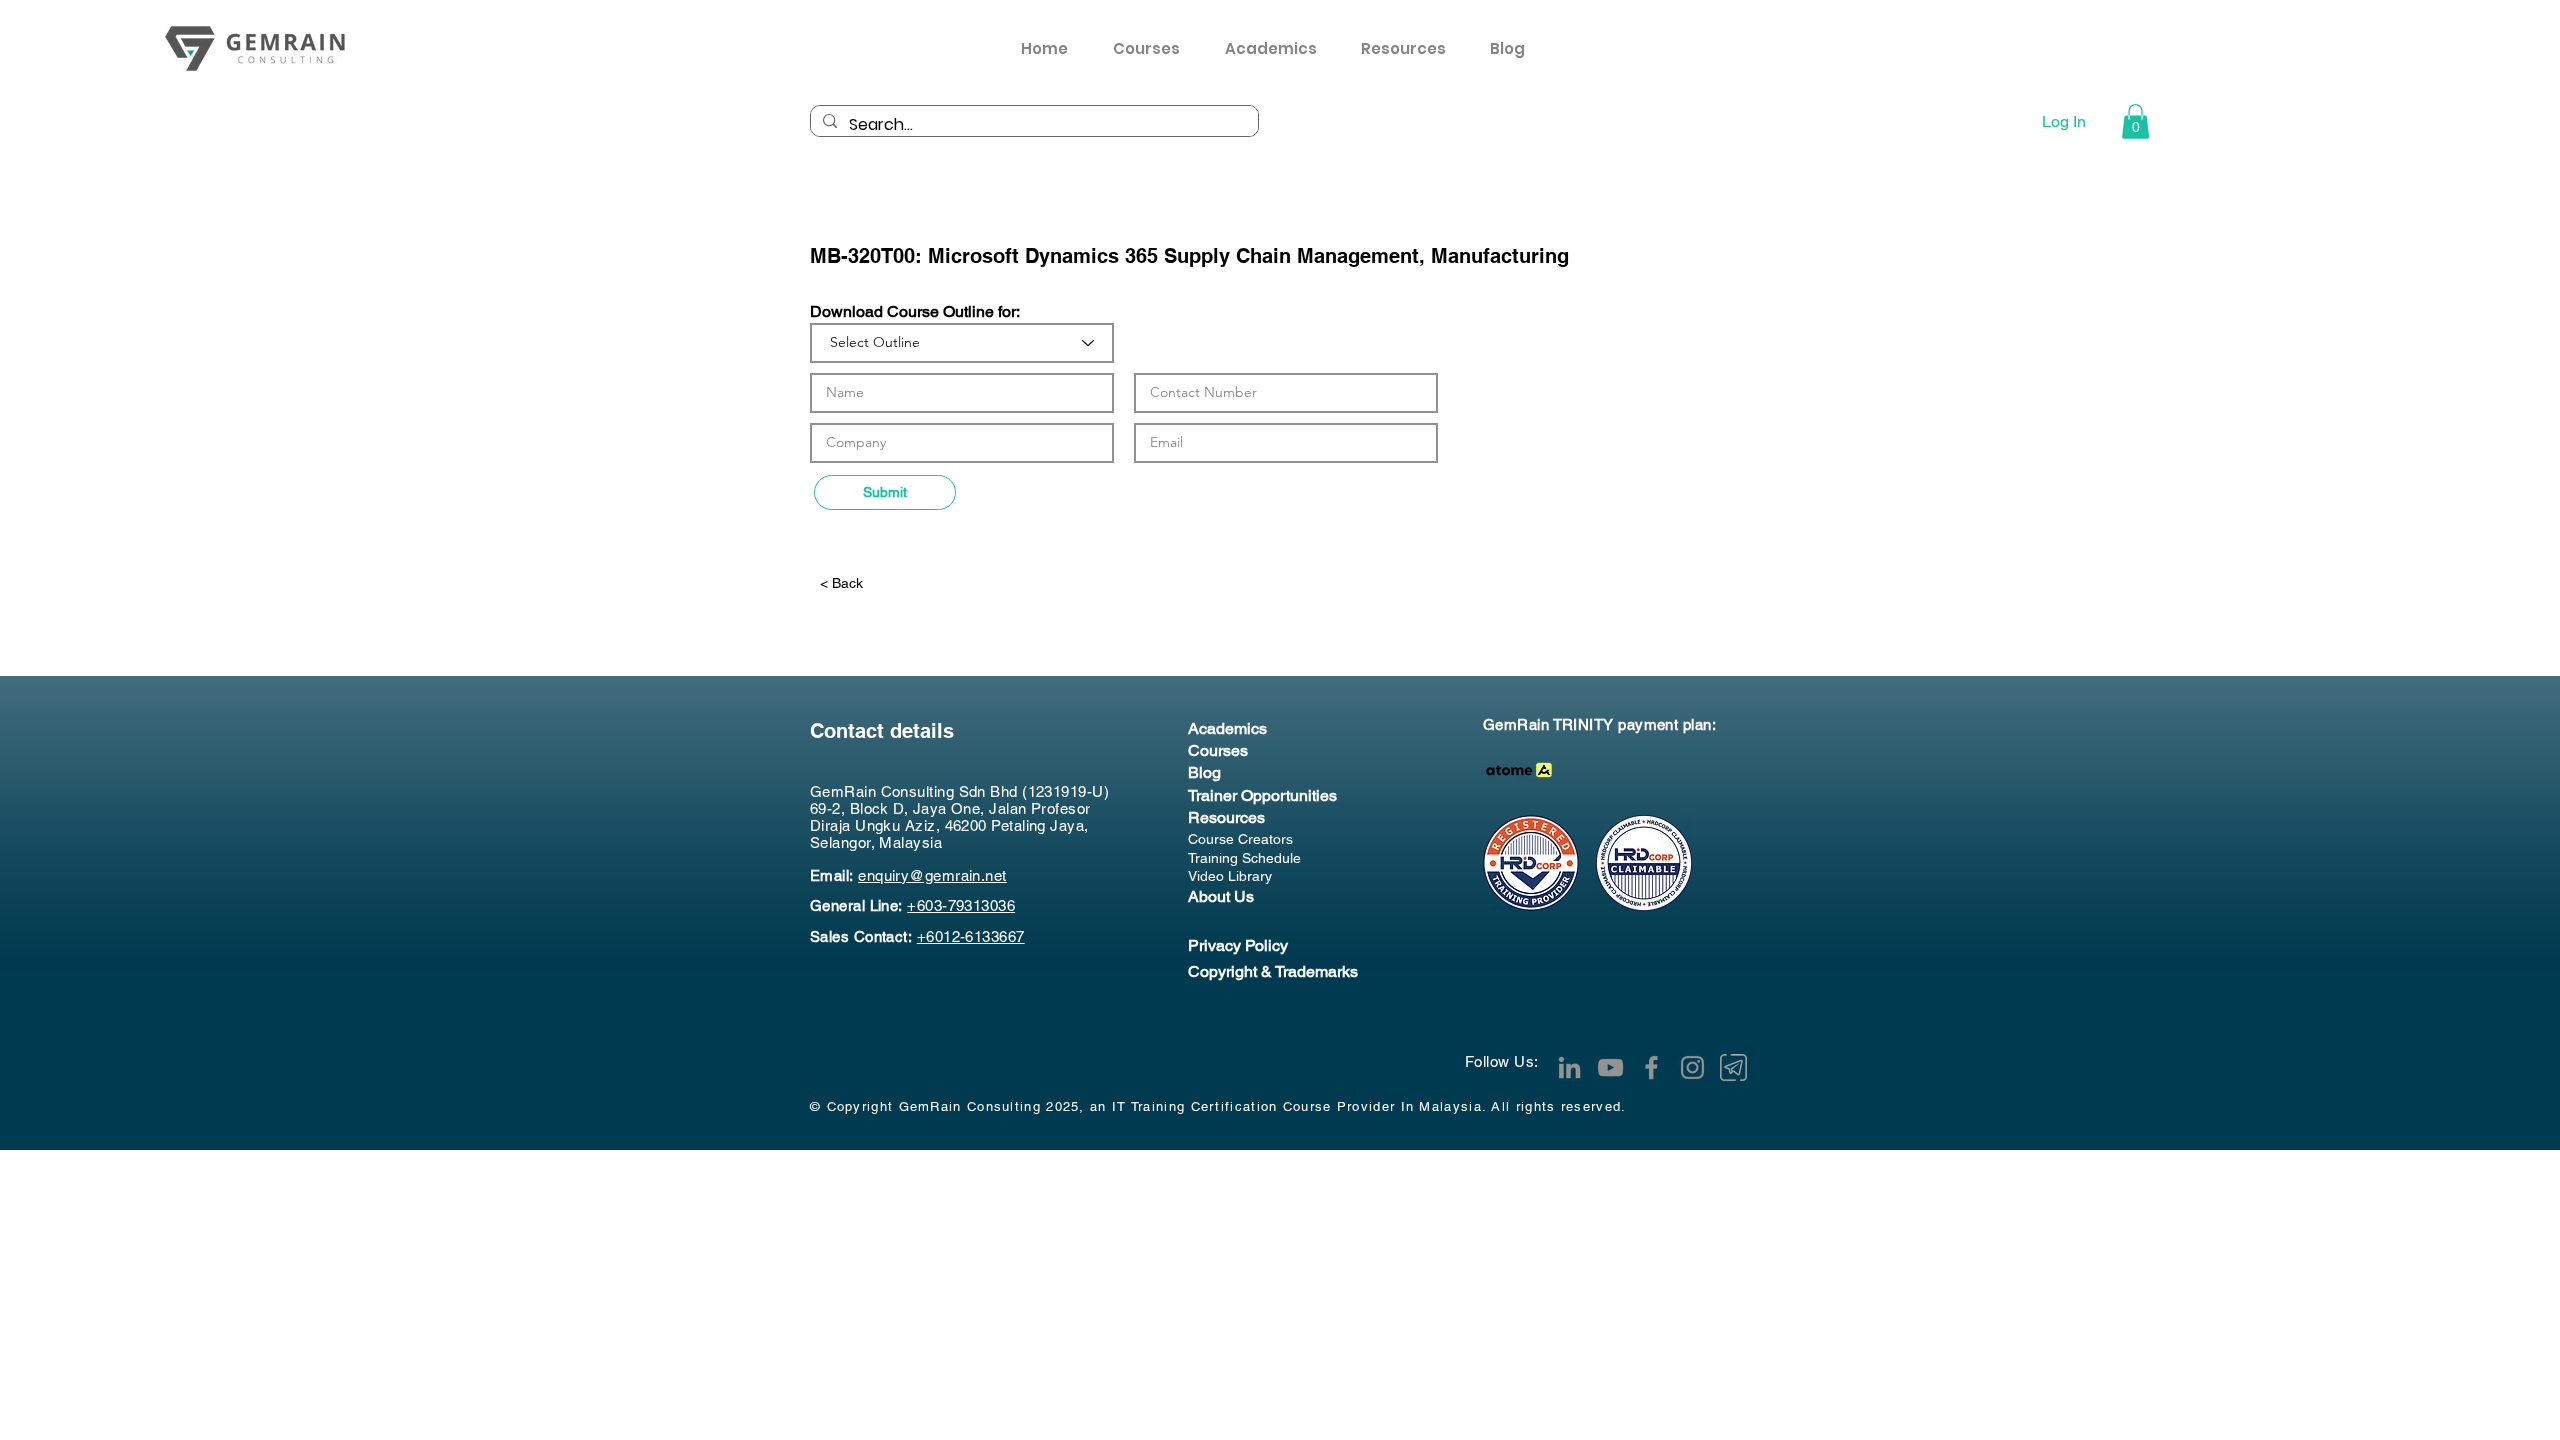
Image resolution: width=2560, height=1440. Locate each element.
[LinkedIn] (1569, 1067)
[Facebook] (1651, 1067)
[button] (1410, 49)
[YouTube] (1610, 1067)
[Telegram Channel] (1733, 1067)
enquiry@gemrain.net (932, 875)
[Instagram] (1692, 1067)
